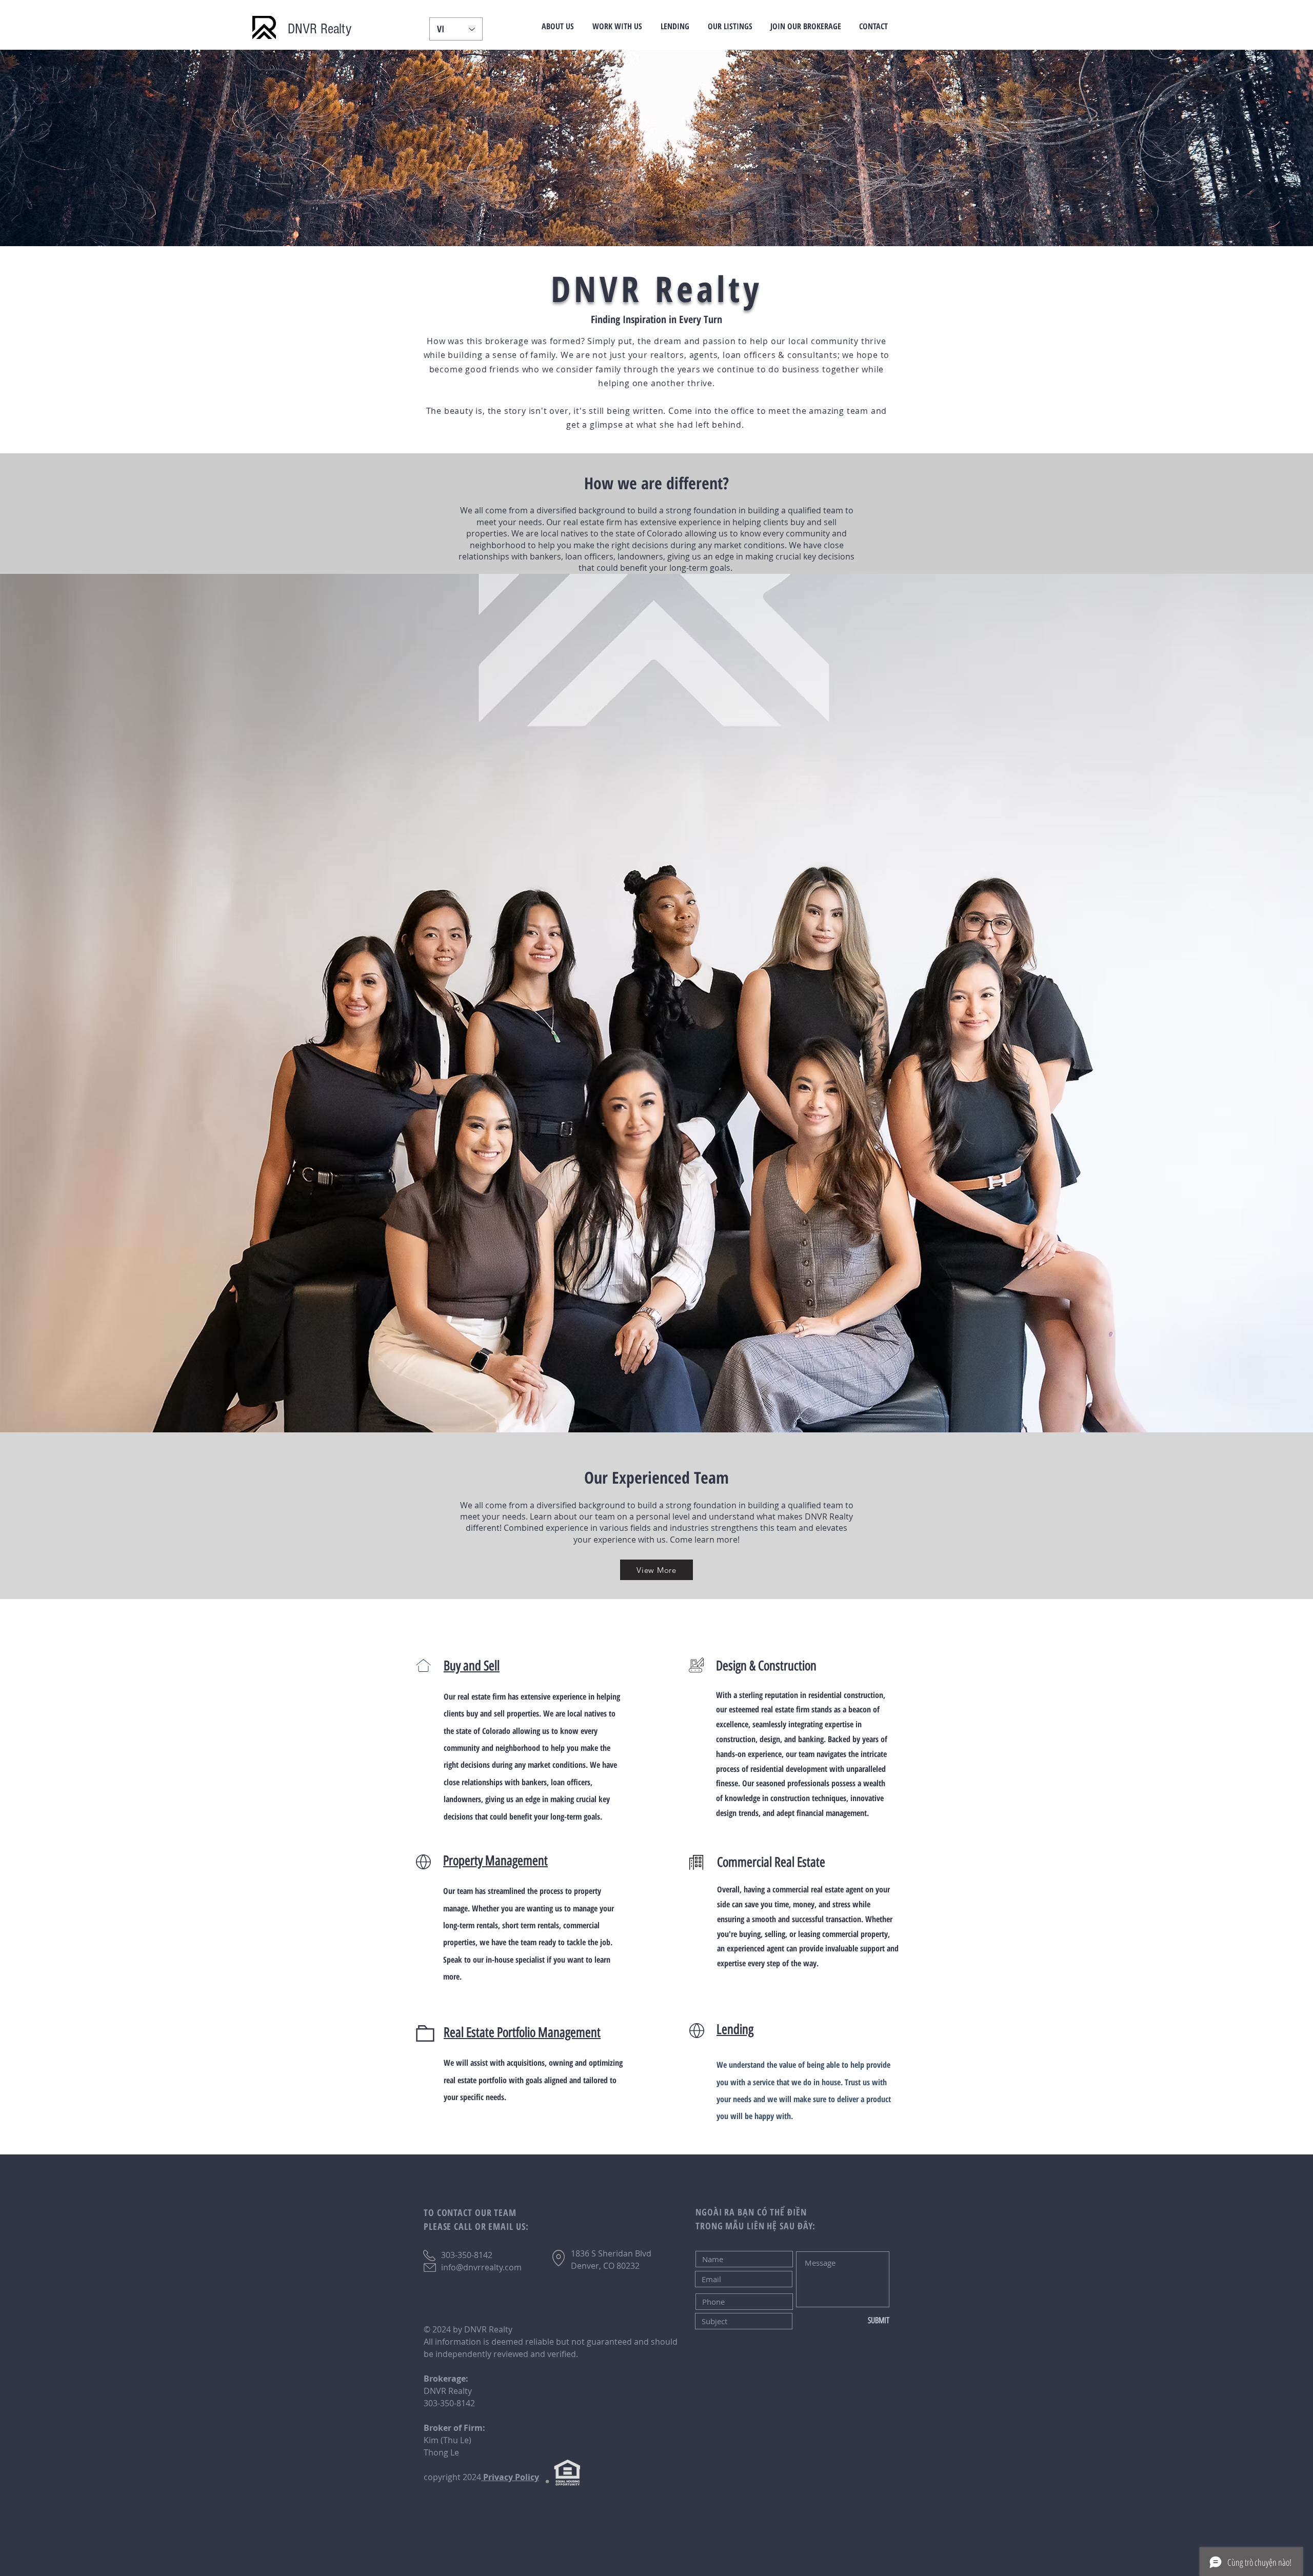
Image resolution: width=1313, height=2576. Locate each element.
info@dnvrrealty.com (481, 2267)
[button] (558, 26)
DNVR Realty (320, 29)
